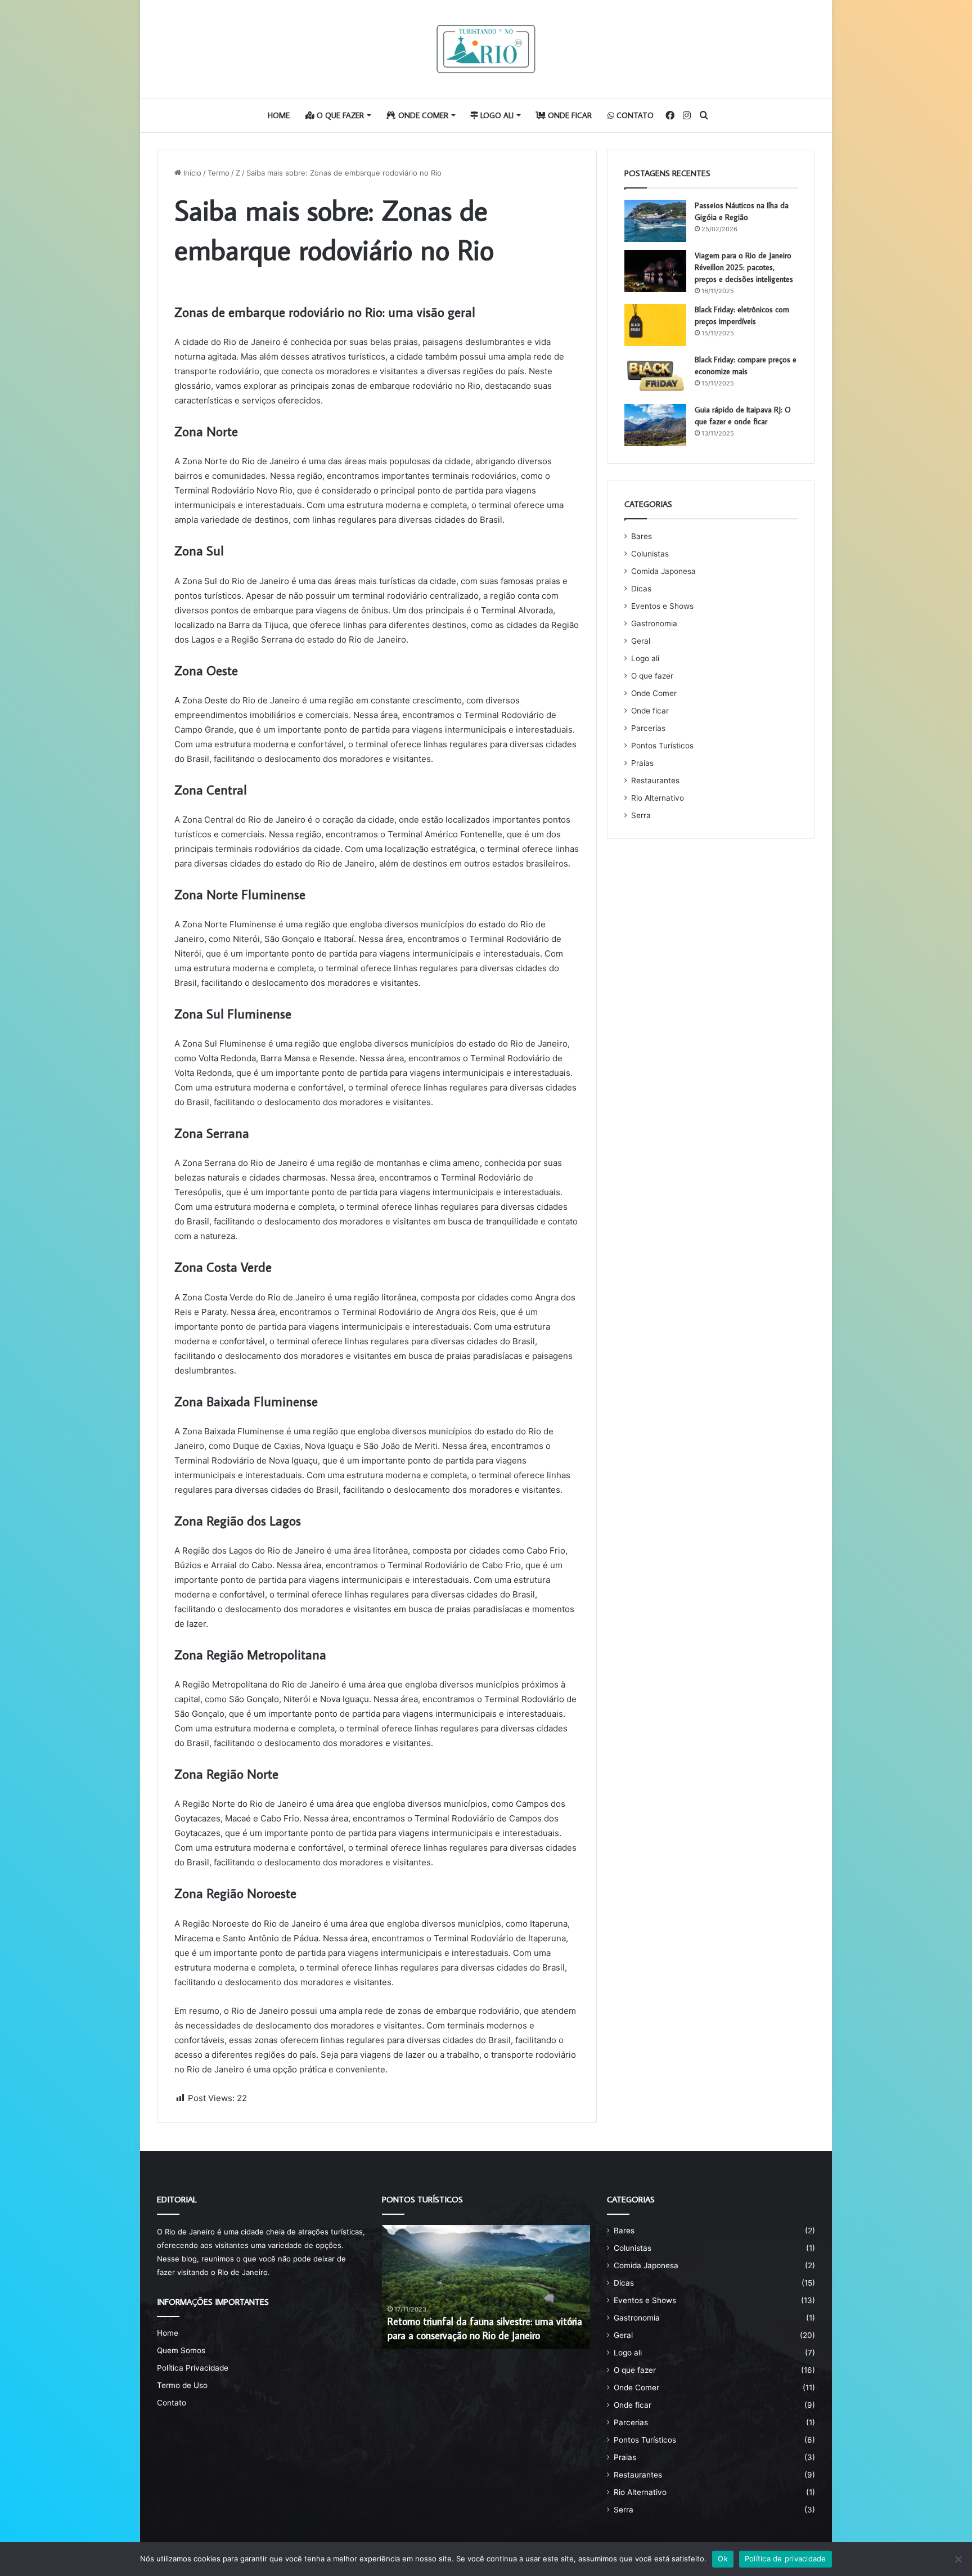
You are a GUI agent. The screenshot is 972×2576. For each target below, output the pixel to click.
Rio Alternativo (658, 798)
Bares (642, 536)
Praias (642, 763)
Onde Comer (422, 115)
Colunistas (650, 554)
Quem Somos (181, 2350)
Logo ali (496, 115)
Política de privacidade (786, 2559)
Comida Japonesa (663, 571)
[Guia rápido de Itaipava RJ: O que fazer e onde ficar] (655, 425)
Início (191, 173)
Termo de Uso (182, 2385)
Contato (634, 115)
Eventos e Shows (662, 606)
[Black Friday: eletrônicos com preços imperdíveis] (655, 325)
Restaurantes (655, 780)
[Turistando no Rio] (486, 49)
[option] (486, 2287)
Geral (641, 641)
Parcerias (648, 728)
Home (279, 115)
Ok (723, 2559)
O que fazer (339, 115)
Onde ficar (569, 115)
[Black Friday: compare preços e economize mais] (655, 375)
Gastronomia (654, 623)
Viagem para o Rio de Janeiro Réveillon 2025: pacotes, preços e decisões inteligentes (744, 267)
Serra (641, 815)
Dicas (641, 589)
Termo (219, 173)
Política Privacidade (193, 2368)
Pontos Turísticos (662, 746)
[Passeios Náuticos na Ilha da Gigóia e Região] (655, 221)
